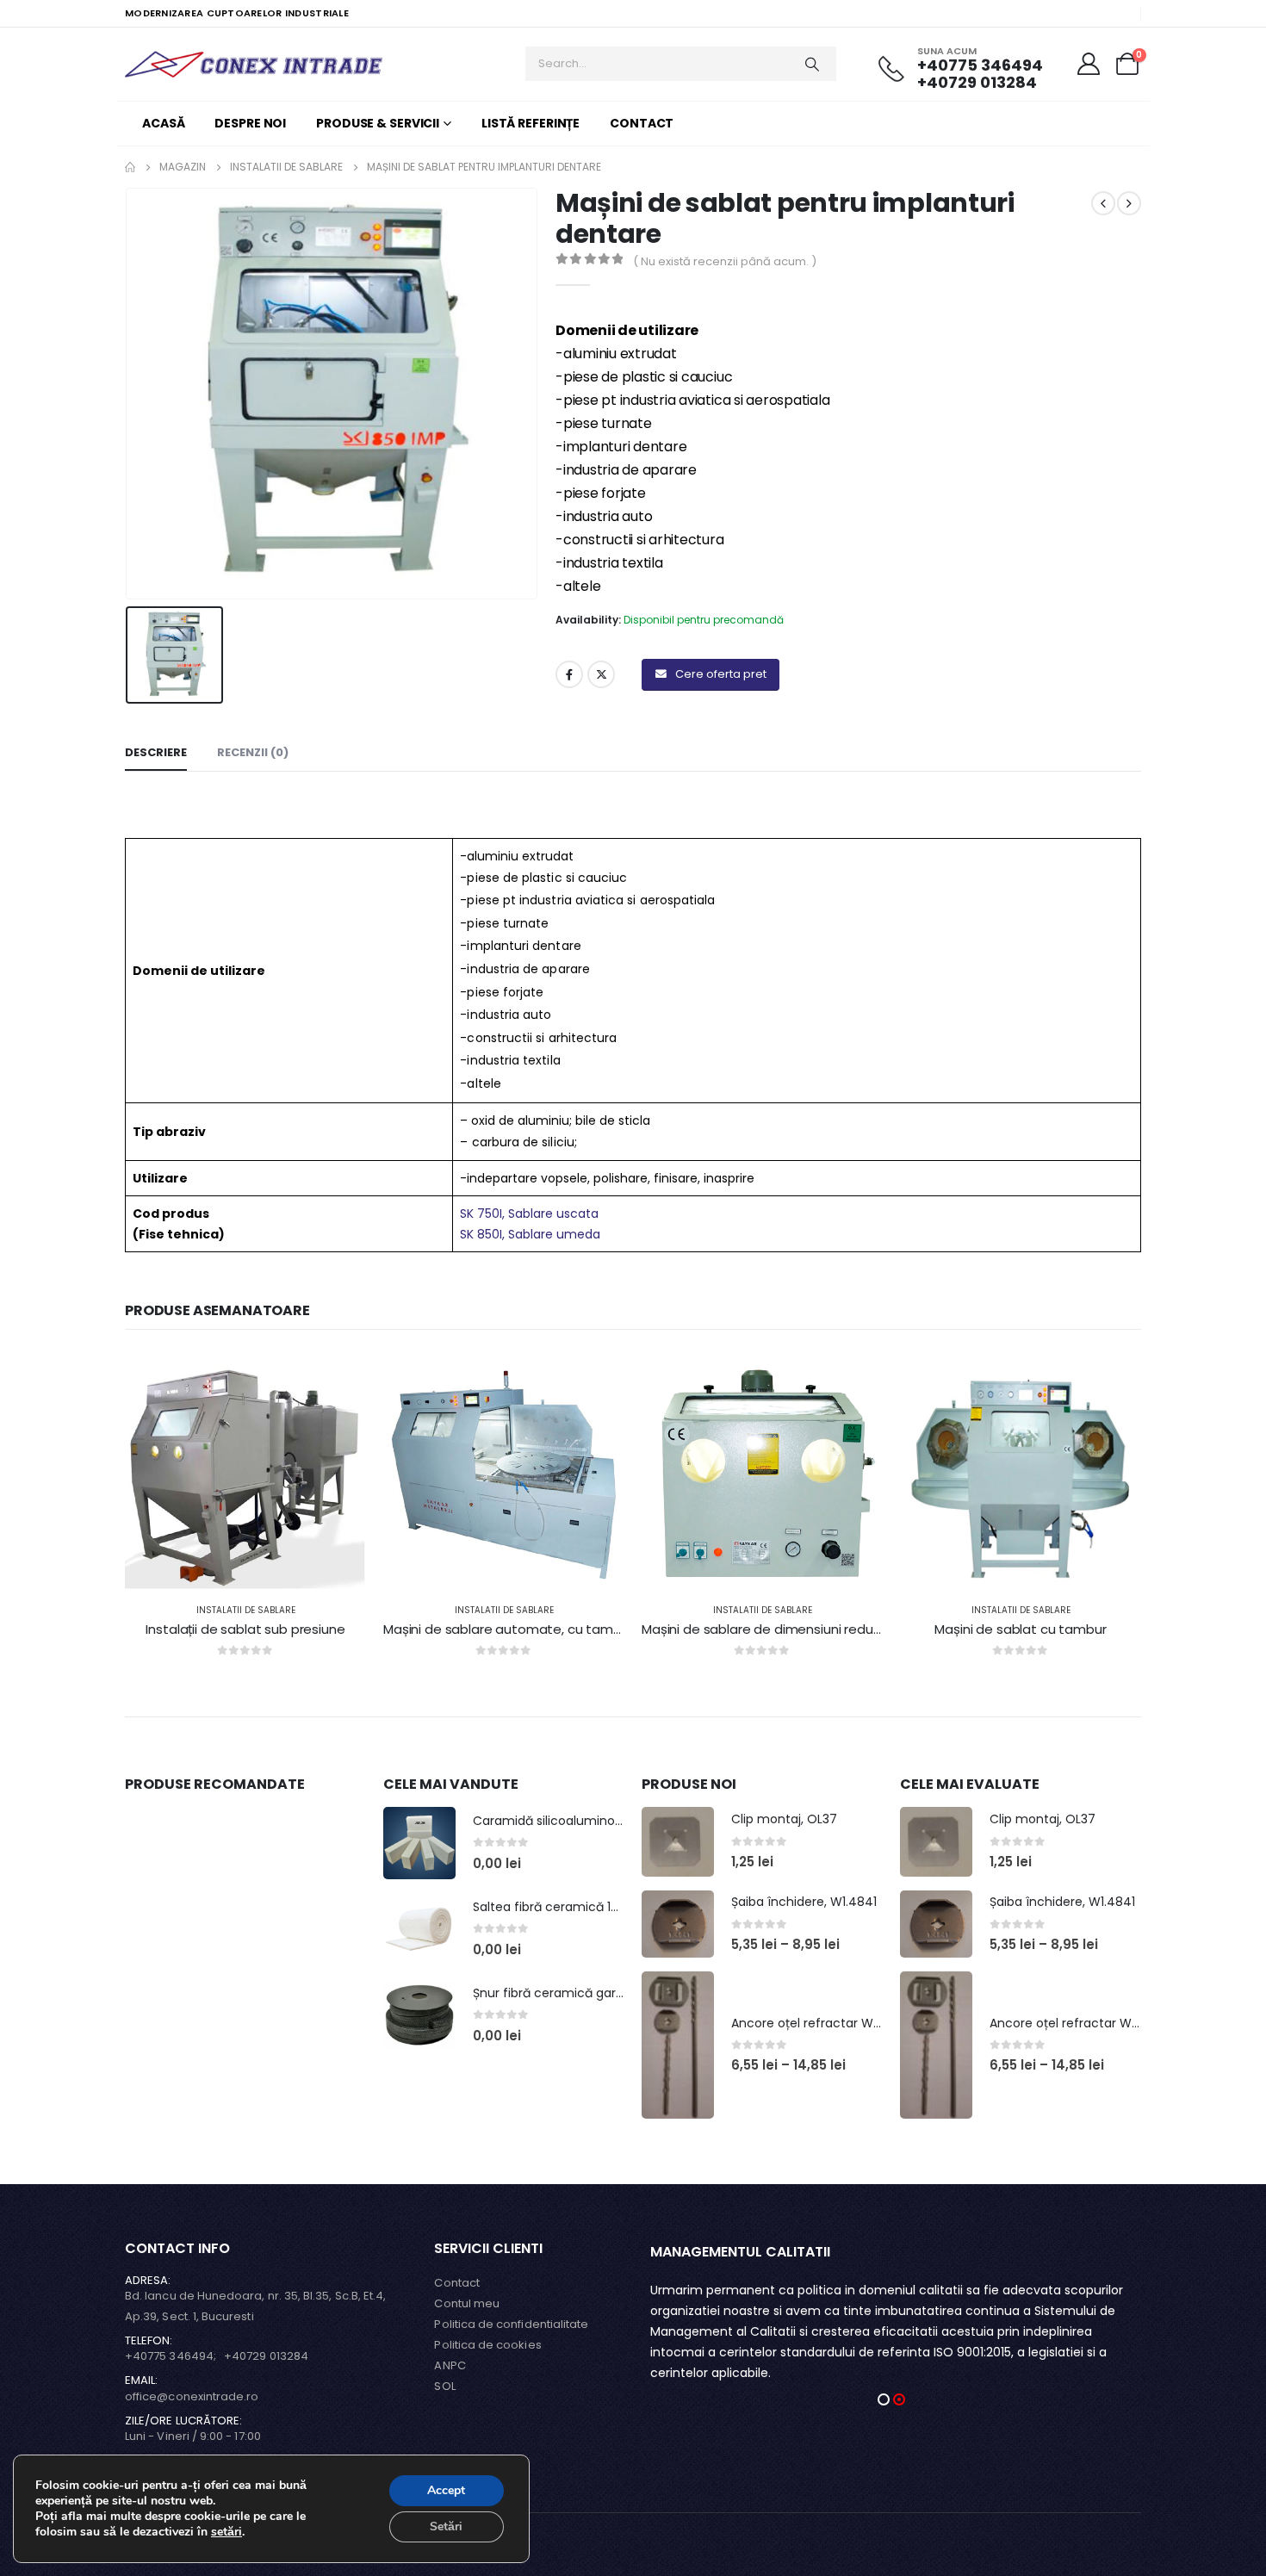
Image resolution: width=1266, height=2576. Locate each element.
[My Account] (1089, 64)
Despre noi (250, 123)
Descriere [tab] (156, 752)
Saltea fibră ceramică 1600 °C (563, 1907)
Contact (642, 123)
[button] (884, 2397)
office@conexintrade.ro (192, 2396)
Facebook (569, 674)
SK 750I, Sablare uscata (529, 1214)
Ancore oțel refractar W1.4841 (819, 2023)
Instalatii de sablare (246, 1610)
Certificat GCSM (948, 2352)
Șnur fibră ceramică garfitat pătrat (578, 1993)
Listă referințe (531, 123)
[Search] (812, 64)
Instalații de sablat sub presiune (245, 1629)
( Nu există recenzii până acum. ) (725, 261)
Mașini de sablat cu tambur (1020, 1629)
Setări (446, 2526)
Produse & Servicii (378, 123)
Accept (446, 2490)
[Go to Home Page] (130, 167)
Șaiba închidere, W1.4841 (804, 1902)
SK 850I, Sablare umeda (530, 1234)
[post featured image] (245, 1480)
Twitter (601, 674)
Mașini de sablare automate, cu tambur (508, 1629)
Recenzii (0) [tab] (253, 752)
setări (227, 2532)
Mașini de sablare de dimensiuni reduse (765, 1629)
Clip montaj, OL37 (784, 1819)
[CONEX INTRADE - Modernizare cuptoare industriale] (254, 64)
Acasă (163, 123)
